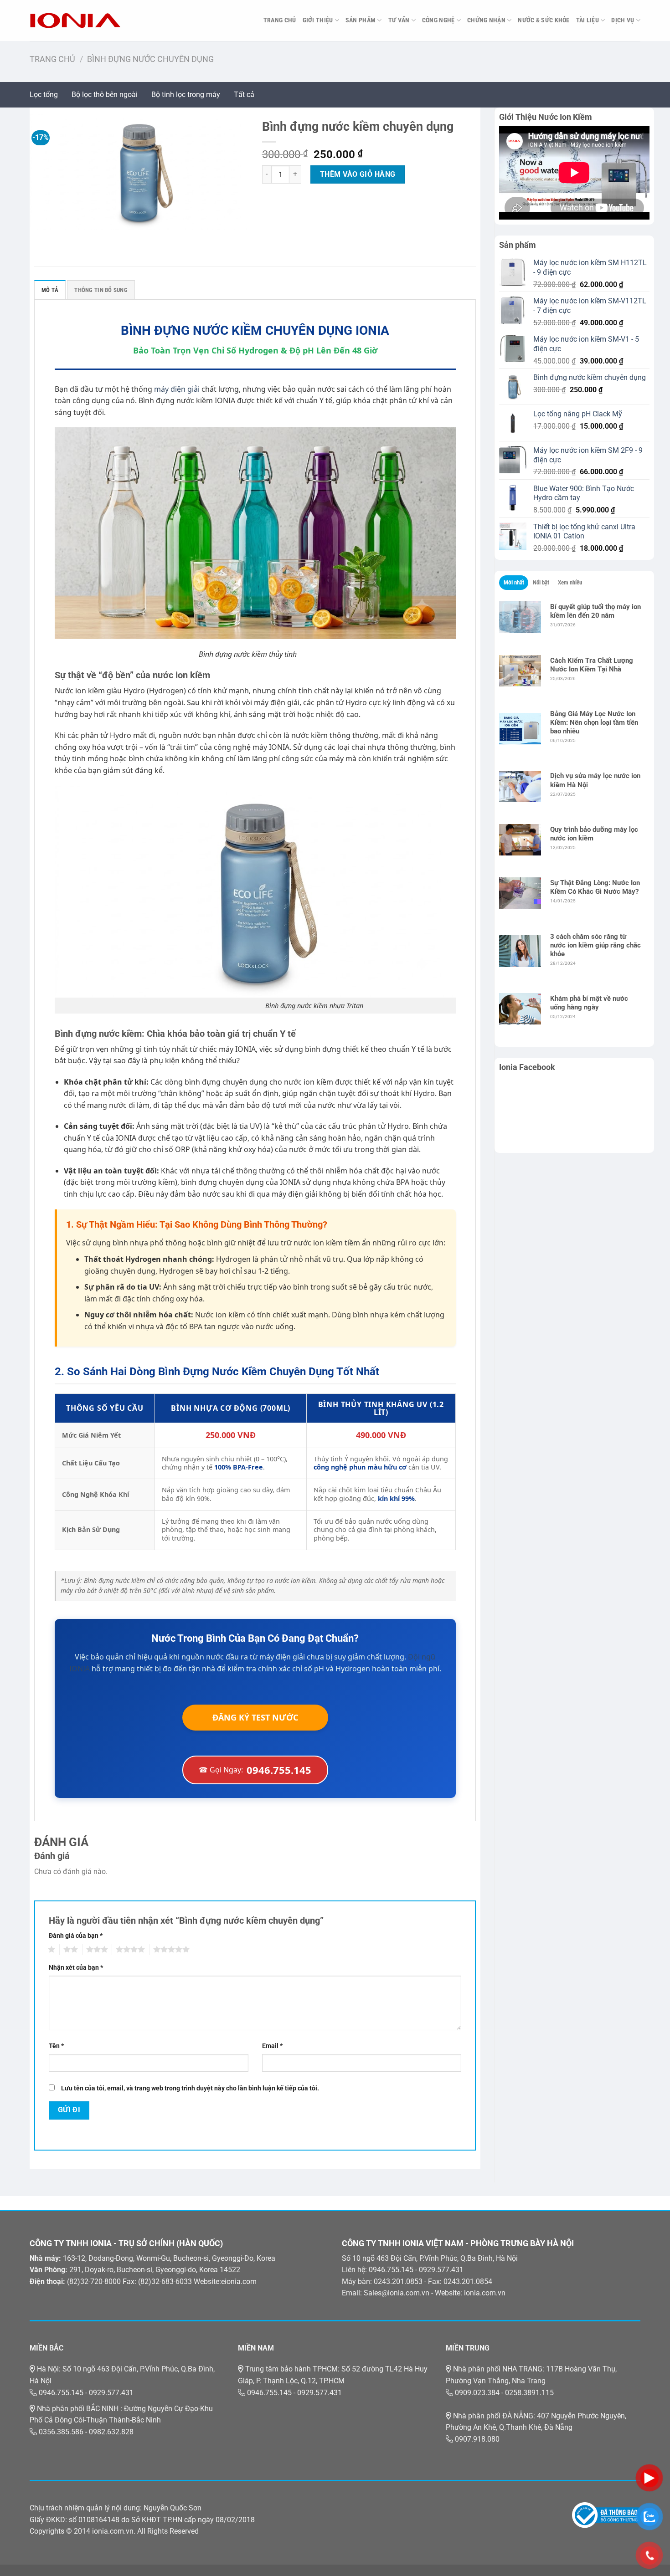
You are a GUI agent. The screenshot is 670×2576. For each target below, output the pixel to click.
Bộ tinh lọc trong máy (186, 95)
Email (272, 2046)
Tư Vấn (399, 20)
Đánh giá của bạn (76, 1936)
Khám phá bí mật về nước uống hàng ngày (589, 1003)
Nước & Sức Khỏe (544, 20)
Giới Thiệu (318, 20)
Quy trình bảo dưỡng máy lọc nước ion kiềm (594, 834)
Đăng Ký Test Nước (255, 1717)
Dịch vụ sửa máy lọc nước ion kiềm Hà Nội (595, 780)
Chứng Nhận (486, 20)
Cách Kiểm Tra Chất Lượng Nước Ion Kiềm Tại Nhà (592, 665)
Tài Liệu (588, 20)
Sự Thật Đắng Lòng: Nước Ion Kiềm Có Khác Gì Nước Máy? (595, 887)
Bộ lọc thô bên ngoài (105, 95)
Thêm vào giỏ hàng (358, 174)
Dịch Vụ (623, 20)
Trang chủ (52, 59)
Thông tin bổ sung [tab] (101, 290)
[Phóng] (42, 218)
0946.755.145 (255, 1770)
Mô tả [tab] (50, 290)
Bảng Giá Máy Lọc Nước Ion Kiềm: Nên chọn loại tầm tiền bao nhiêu (594, 722)
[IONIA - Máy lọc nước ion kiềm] (75, 20)
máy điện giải (177, 389)
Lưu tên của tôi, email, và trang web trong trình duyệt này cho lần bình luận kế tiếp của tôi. (190, 2088)
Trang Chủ (280, 20)
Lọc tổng (44, 95)
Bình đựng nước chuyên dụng (150, 59)
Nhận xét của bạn (76, 1968)
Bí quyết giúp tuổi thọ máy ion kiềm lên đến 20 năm (595, 611)
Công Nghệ (438, 20)
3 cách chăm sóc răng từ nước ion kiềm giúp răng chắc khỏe (595, 945)
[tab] (514, 583)
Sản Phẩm (361, 20)
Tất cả (244, 95)
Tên (56, 2046)
